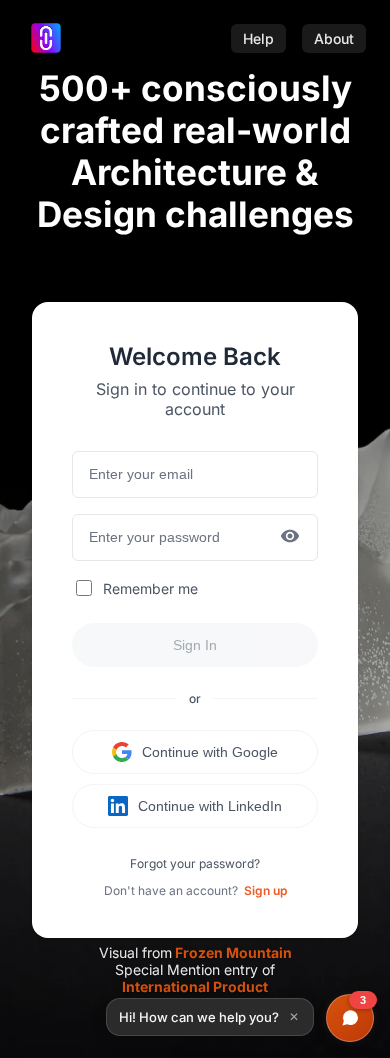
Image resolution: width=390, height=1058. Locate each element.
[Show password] (290, 537)
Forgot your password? (195, 863)
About (334, 38)
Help (258, 38)
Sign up (265, 890)
